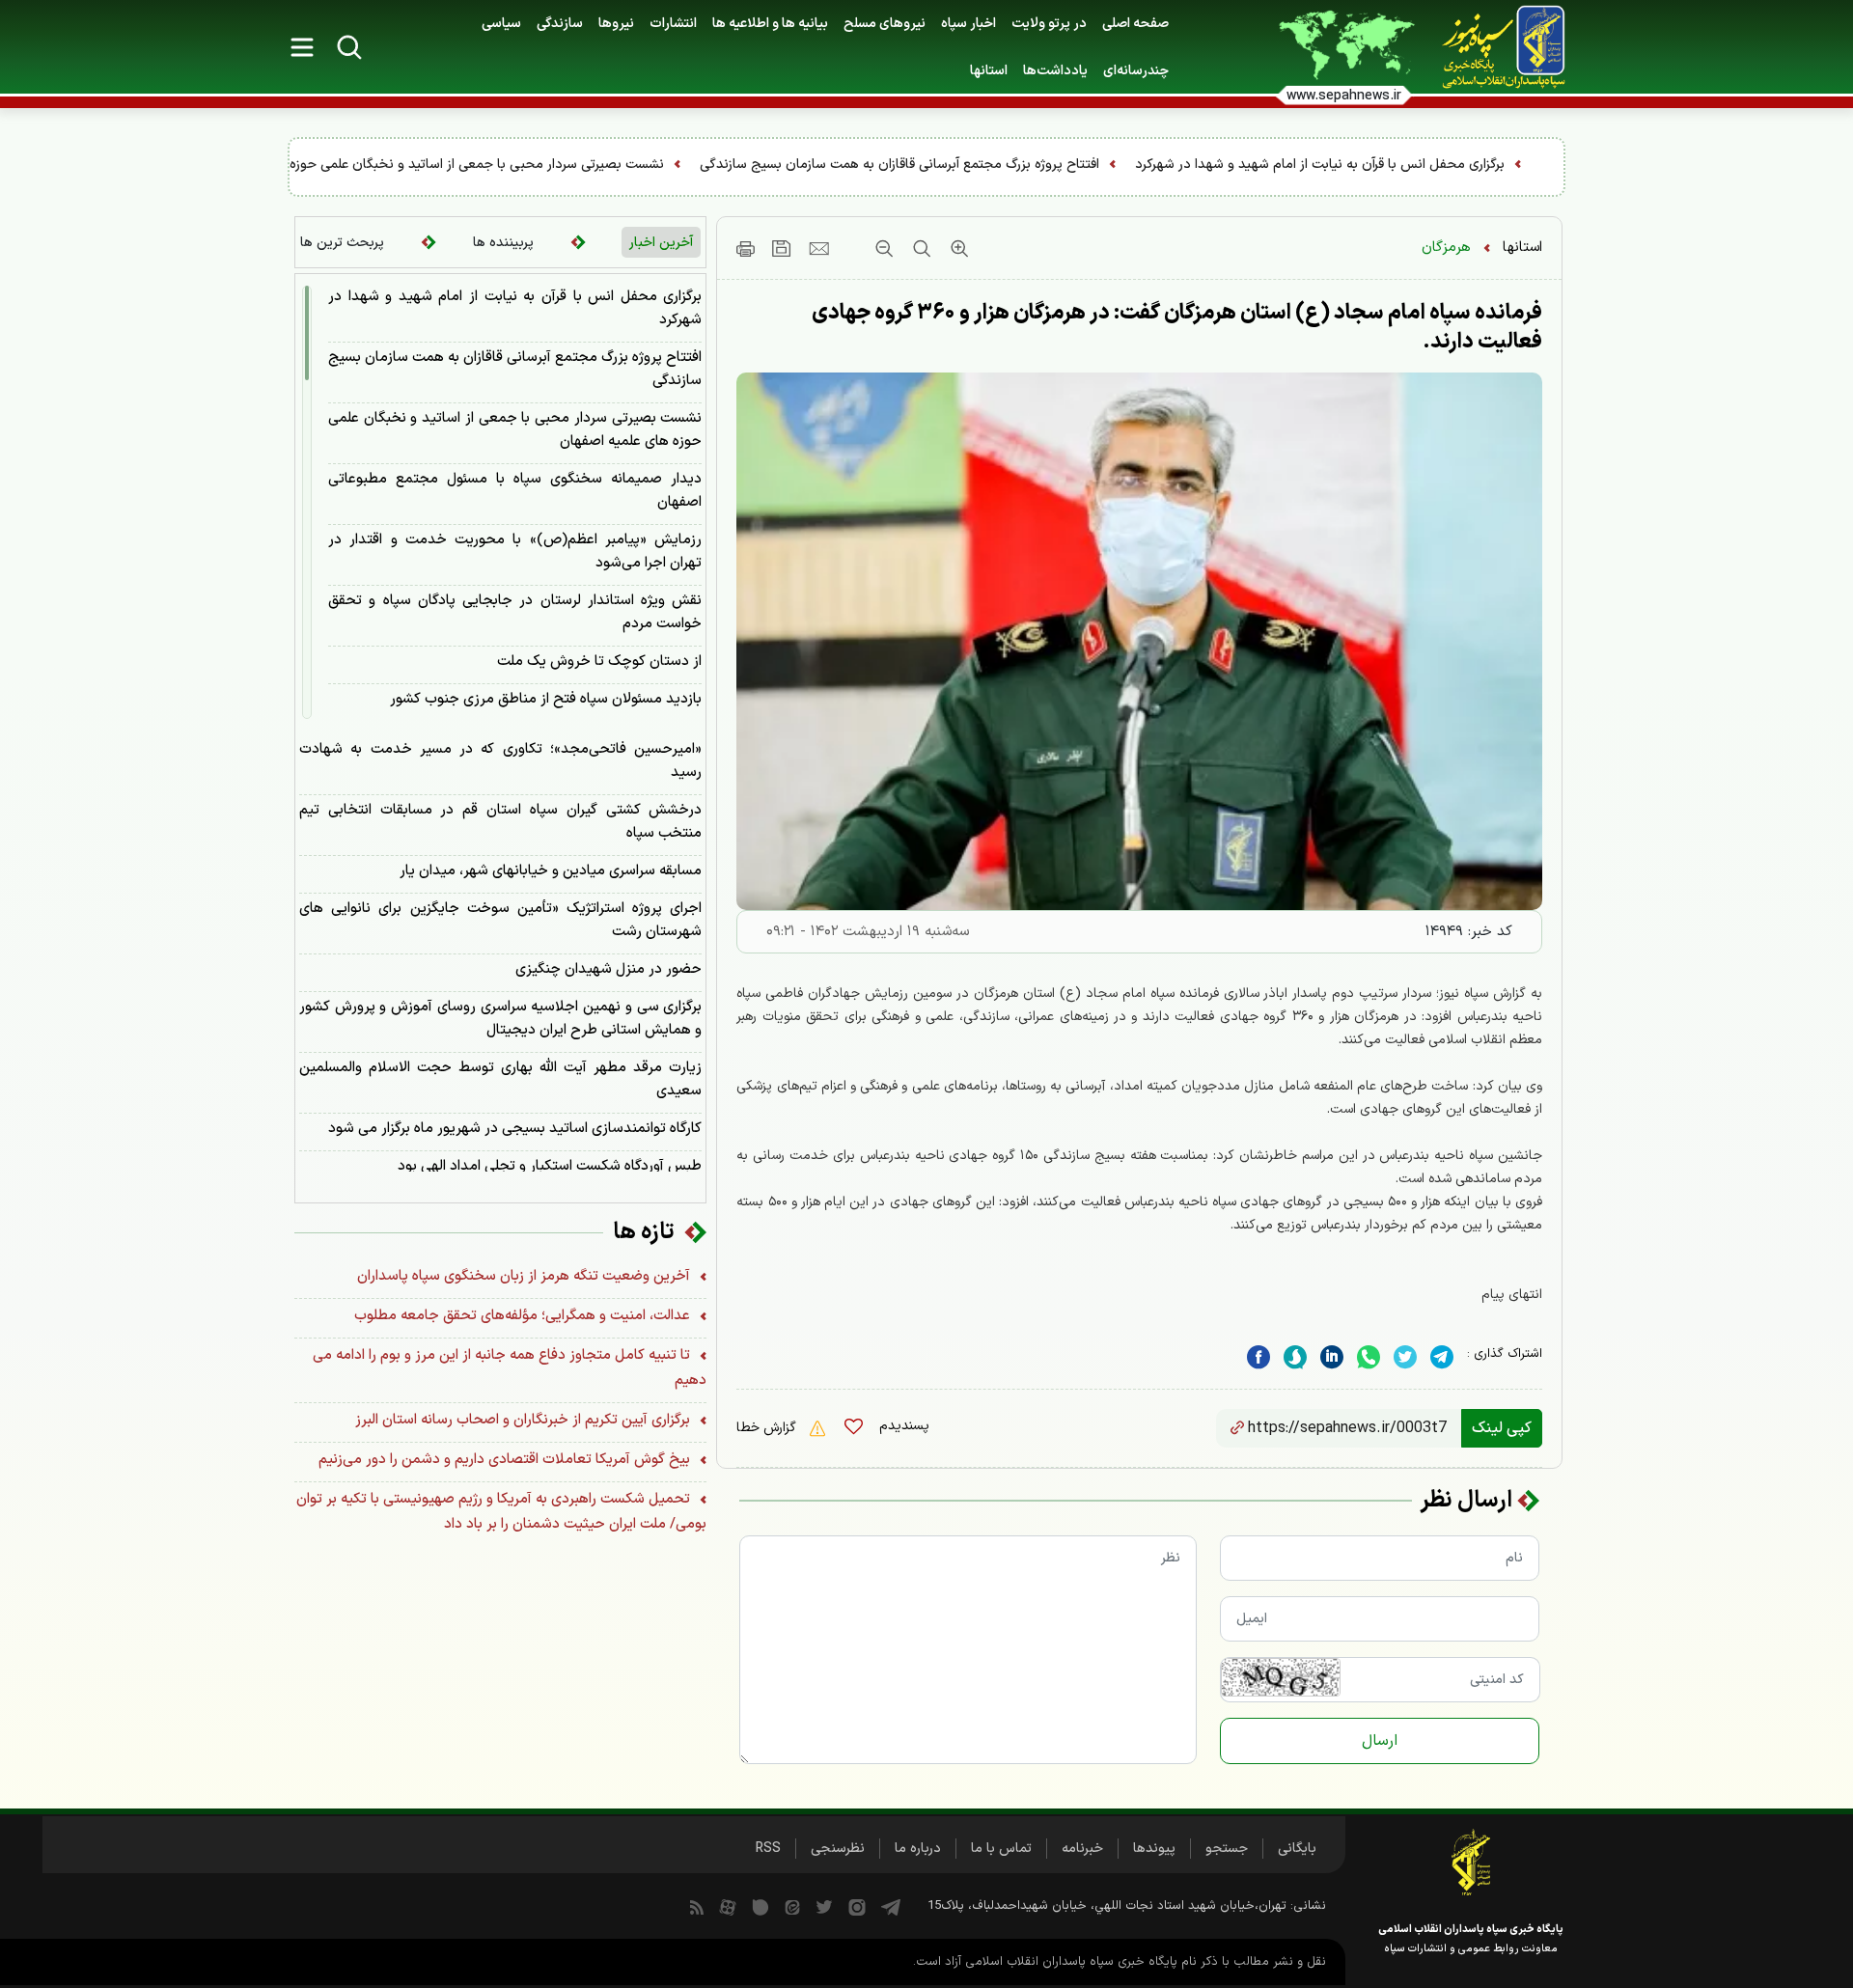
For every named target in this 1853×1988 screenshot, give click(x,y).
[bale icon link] (761, 1906)
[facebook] (1258, 1356)
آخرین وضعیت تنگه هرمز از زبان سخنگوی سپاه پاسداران (525, 1276)
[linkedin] (1369, 1356)
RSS (768, 1849)
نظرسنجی (838, 1849)
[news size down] (884, 248)
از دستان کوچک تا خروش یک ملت (599, 662)
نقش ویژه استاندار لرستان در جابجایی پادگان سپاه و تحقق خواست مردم (515, 612)
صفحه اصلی (1135, 24)
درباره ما (918, 1849)
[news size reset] (919, 248)
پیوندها (1154, 1849)
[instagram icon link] (857, 1906)
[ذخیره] (782, 248)
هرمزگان (1446, 248)
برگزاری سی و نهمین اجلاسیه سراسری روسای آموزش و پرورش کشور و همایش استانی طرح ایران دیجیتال (500, 1019)
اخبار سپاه (968, 24)
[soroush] (1295, 1356)
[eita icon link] (792, 1906)
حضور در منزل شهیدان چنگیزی (608, 969)
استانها (1522, 248)
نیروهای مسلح (885, 24)
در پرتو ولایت (1049, 24)
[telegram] (1442, 1356)
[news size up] (957, 248)
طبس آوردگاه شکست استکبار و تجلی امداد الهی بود (550, 1166)
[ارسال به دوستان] (819, 248)
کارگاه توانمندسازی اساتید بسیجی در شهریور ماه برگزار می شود (515, 1129)
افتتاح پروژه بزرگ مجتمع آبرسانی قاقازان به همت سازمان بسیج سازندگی (1158, 165)
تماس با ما (1001, 1849)
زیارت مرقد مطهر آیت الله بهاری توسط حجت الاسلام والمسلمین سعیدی (500, 1079)
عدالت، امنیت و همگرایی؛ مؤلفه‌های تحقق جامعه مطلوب (524, 1316)
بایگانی (1297, 1849)
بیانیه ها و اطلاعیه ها (770, 24)
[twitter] (1405, 1356)
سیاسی (501, 24)
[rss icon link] (697, 1906)
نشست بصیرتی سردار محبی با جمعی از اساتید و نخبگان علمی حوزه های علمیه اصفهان (681, 165)
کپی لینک (1502, 1428)
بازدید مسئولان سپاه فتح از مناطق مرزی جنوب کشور (546, 699)
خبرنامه (1082, 1849)
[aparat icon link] (728, 1906)
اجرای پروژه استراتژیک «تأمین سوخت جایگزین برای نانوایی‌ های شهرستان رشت (500, 920)
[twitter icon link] (824, 1906)
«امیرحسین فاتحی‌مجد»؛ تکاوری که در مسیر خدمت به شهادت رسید (500, 761)
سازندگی (560, 24)
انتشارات (673, 24)
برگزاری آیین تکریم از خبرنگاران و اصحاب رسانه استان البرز (525, 1420)
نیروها (616, 24)
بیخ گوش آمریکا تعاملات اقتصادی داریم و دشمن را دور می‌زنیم (506, 1460)
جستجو (1227, 1849)
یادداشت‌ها (1055, 71)
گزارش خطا (768, 1428)
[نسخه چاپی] (746, 248)
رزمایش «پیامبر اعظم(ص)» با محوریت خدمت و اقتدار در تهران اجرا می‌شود (515, 552)
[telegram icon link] (891, 1906)
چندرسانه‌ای (1136, 71)
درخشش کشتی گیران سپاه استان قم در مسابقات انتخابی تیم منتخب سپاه (500, 822)
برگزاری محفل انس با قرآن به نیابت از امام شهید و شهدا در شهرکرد (515, 308)
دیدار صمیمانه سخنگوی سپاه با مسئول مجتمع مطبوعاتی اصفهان (515, 491)
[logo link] (1493, 47)
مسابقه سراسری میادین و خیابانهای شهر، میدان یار (551, 871)
